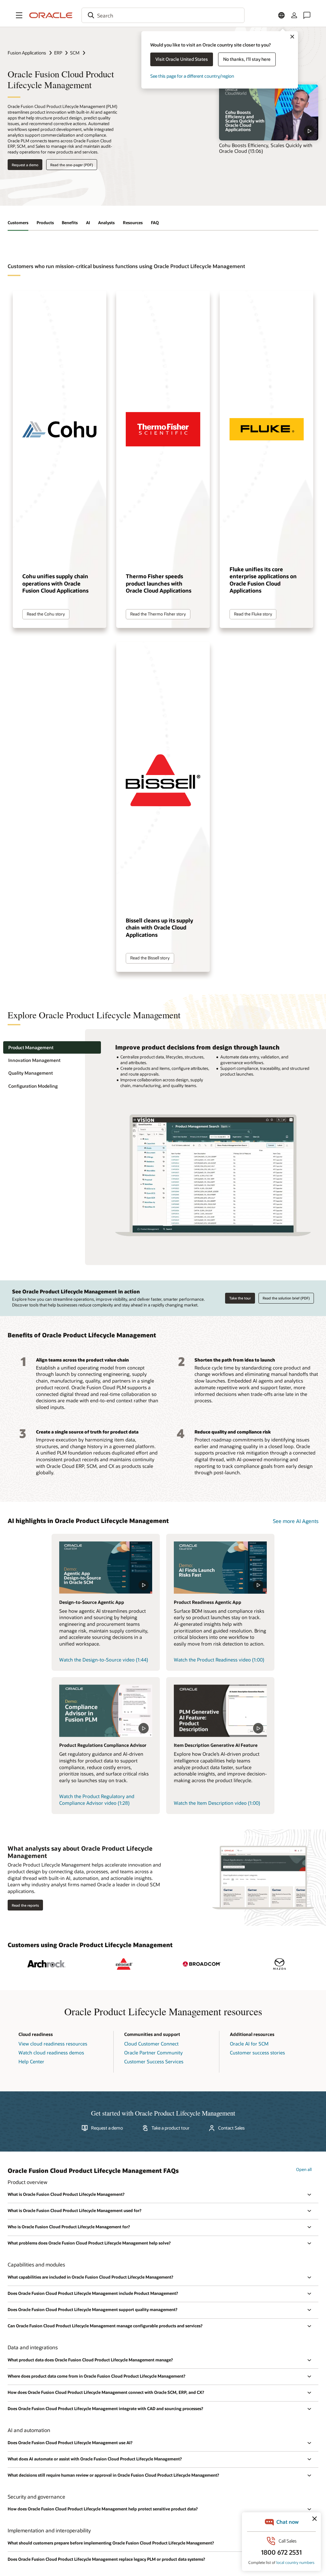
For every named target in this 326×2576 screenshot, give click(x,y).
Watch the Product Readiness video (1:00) (219, 1660)
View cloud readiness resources (53, 2044)
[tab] (52, 1047)
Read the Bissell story (150, 958)
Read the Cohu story (46, 614)
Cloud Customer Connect (151, 2044)
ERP (58, 53)
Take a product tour (170, 2128)
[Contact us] (307, 15)
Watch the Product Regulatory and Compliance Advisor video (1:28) (97, 1800)
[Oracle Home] (51, 15)
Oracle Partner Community (153, 2053)
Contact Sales (231, 2128)
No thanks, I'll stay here (247, 59)
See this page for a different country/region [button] (192, 76)
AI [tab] (88, 223)
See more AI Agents (296, 1521)
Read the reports (25, 1905)
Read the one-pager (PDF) (72, 165)
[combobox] (163, 15)
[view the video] (269, 112)
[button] (19, 15)
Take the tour (240, 1298)
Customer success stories (257, 2053)
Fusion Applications (27, 53)
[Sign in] (294, 15)
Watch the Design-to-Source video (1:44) (104, 1660)
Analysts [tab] (106, 223)
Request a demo (25, 165)
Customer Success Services (154, 2061)
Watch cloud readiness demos (51, 2053)
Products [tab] (45, 223)
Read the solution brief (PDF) (286, 1298)
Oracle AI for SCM (249, 2044)
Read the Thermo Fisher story (158, 614)
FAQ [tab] (155, 223)
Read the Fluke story (253, 614)
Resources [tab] (133, 223)
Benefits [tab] (70, 223)
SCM (75, 53)
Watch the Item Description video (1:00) (217, 1803)
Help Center (31, 2061)
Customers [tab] (18, 223)
